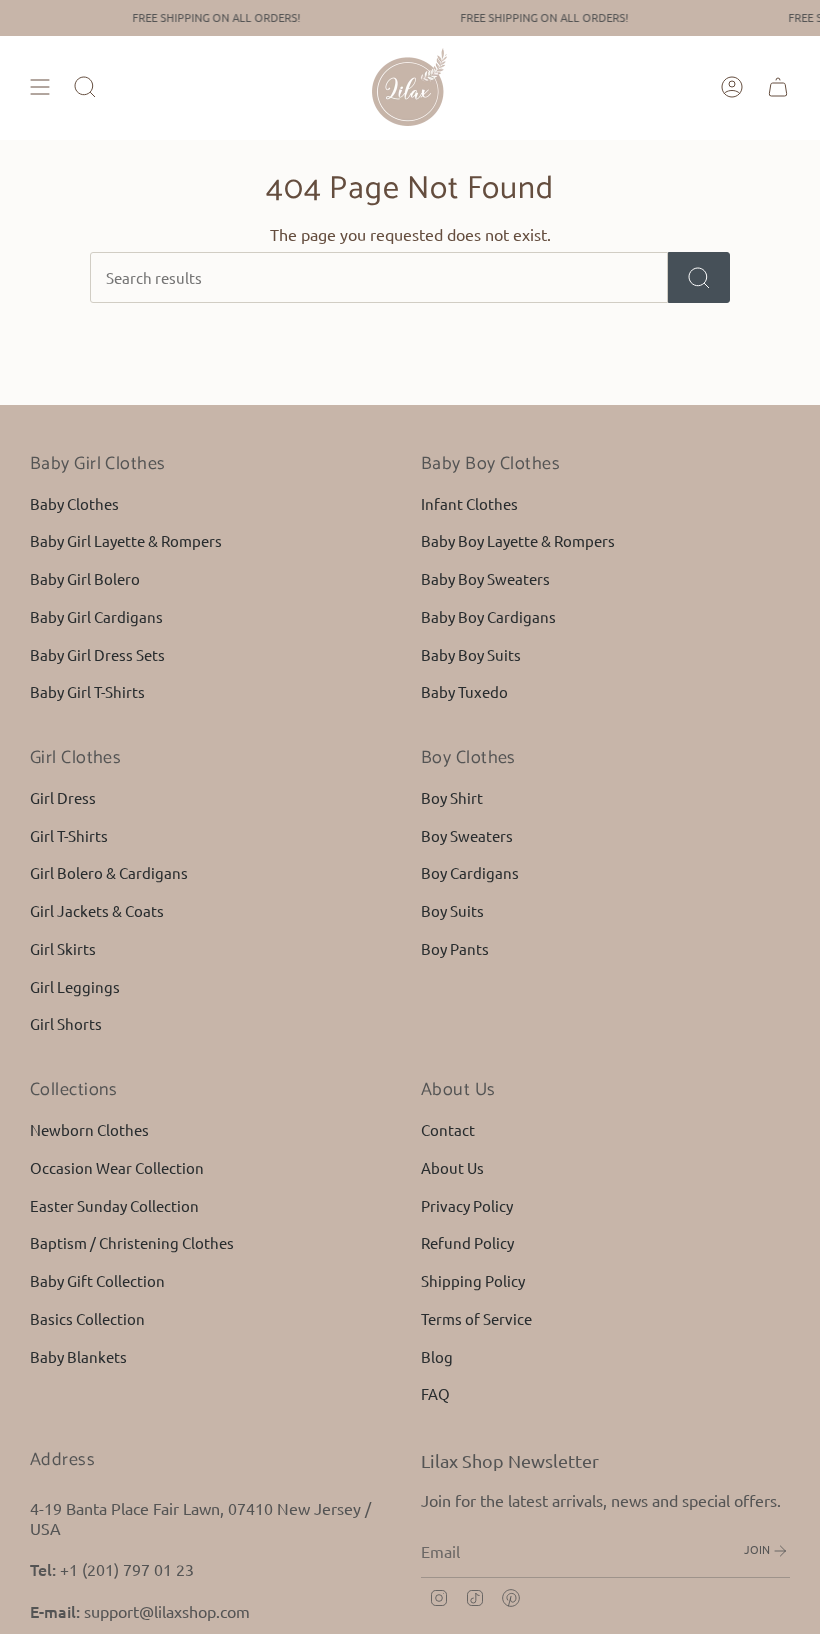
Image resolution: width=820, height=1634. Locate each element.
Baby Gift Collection (97, 1280)
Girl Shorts (66, 1023)
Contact (448, 1129)
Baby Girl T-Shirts (87, 691)
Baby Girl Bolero (85, 578)
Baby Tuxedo (464, 691)
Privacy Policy (467, 1205)
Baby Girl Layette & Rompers (126, 540)
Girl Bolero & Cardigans (109, 872)
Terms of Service (476, 1318)
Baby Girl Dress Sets (97, 654)
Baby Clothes (74, 503)
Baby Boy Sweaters (485, 578)
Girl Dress (63, 797)
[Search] (699, 277)
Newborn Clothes (89, 1129)
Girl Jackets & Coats (97, 910)
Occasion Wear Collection (117, 1167)
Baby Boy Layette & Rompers (518, 540)
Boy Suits (452, 910)
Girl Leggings (75, 986)
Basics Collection (87, 1318)
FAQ (435, 1393)
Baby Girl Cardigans (96, 616)
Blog (437, 1356)
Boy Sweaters (467, 835)
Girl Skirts (63, 948)
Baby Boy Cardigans (488, 616)
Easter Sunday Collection (114, 1205)
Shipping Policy (473, 1280)
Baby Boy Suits (471, 654)
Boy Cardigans (470, 872)
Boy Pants (455, 948)
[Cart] (778, 87)
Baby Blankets (78, 1356)
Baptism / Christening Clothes (132, 1242)
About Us (452, 1167)
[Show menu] (40, 87)
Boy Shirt (452, 797)
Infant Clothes (469, 503)
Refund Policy (467, 1242)
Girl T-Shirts (69, 835)
